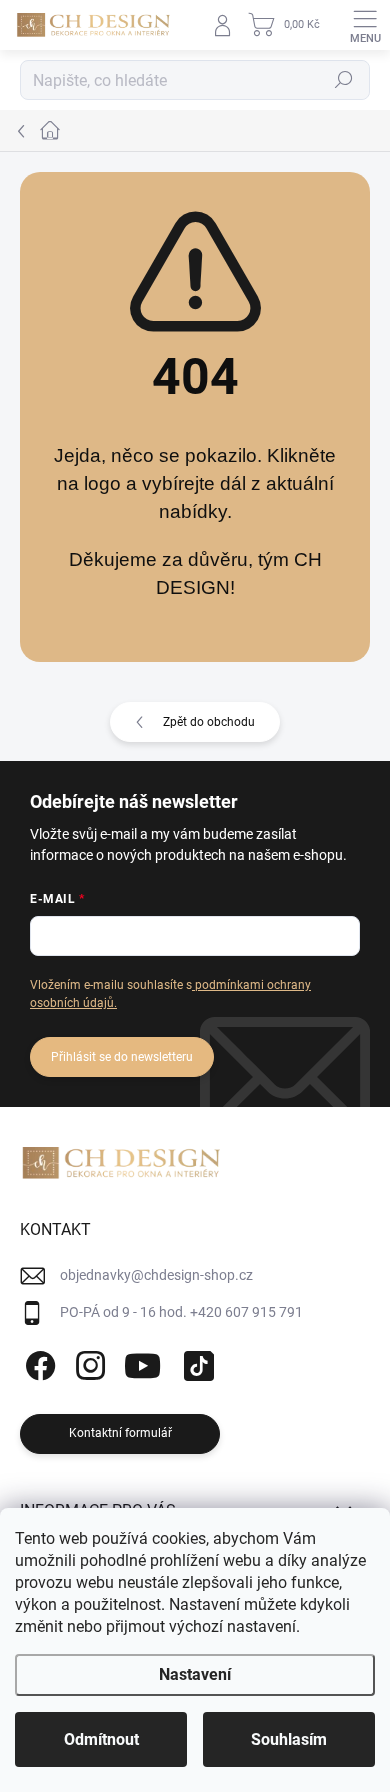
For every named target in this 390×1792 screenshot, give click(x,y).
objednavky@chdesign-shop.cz (156, 1275)
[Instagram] (87, 1362)
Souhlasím (289, 1739)
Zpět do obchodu (209, 722)
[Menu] (365, 25)
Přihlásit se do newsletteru (122, 1057)
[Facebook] (37, 1362)
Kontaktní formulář (120, 1433)
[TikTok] (195, 1362)
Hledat (344, 80)
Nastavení (195, 1674)
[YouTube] (142, 1362)
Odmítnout (101, 1739)
